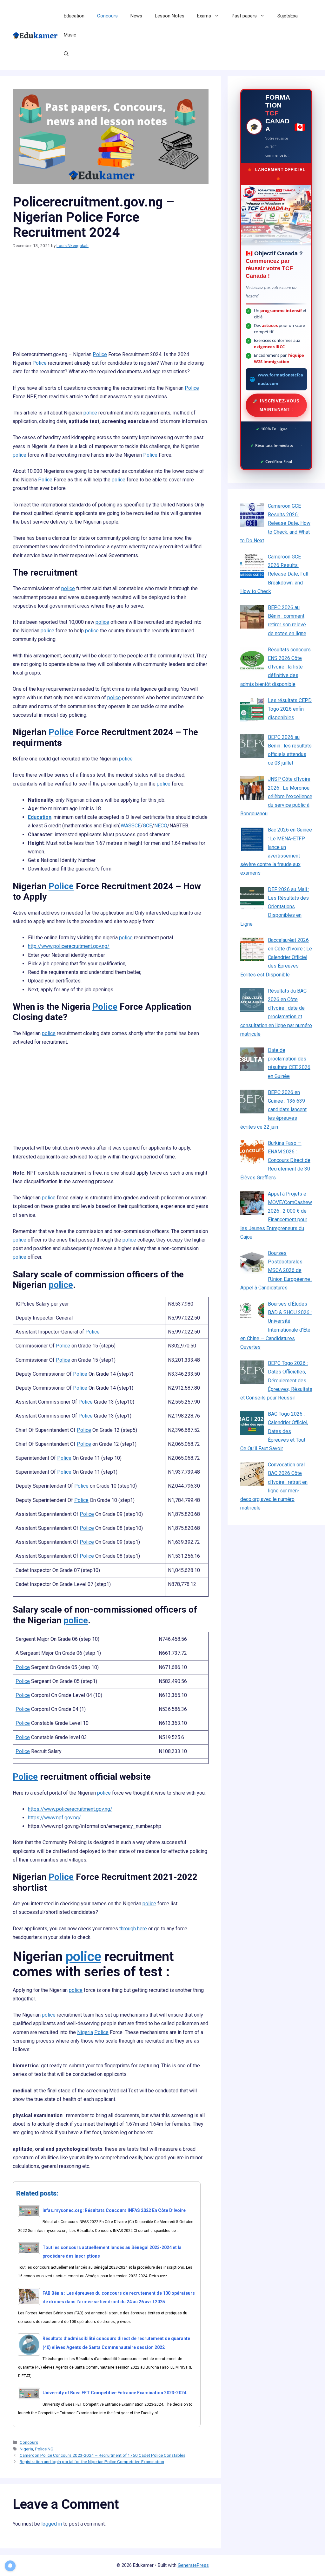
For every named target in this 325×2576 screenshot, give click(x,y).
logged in (52, 2524)
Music (70, 35)
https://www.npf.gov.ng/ (54, 1818)
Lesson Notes (170, 16)
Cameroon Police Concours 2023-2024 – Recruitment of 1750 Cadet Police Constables (103, 2455)
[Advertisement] (111, 303)
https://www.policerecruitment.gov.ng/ (70, 1809)
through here (133, 1929)
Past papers (244, 16)
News (136, 16)
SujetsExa (288, 16)
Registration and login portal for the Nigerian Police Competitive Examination (92, 2462)
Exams (204, 16)
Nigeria (85, 2032)
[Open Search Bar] (66, 54)
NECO (161, 826)
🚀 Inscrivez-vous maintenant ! (276, 405)
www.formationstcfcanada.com (280, 379)
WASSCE (131, 826)
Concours (107, 16)
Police (100, 354)
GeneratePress (193, 2565)
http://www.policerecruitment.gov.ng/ (69, 946)
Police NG (44, 2449)
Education (74, 16)
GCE (147, 826)
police (90, 413)
